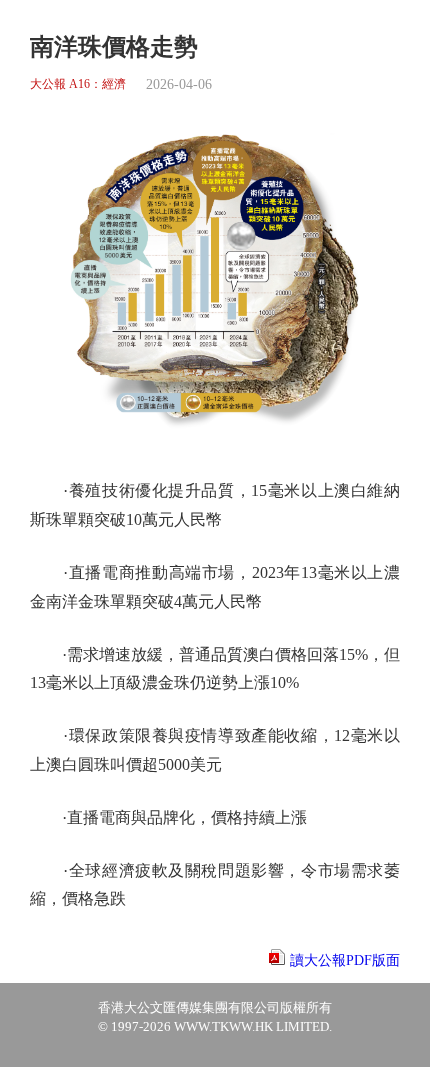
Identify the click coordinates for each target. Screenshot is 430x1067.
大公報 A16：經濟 (78, 84)
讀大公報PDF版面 (345, 960)
